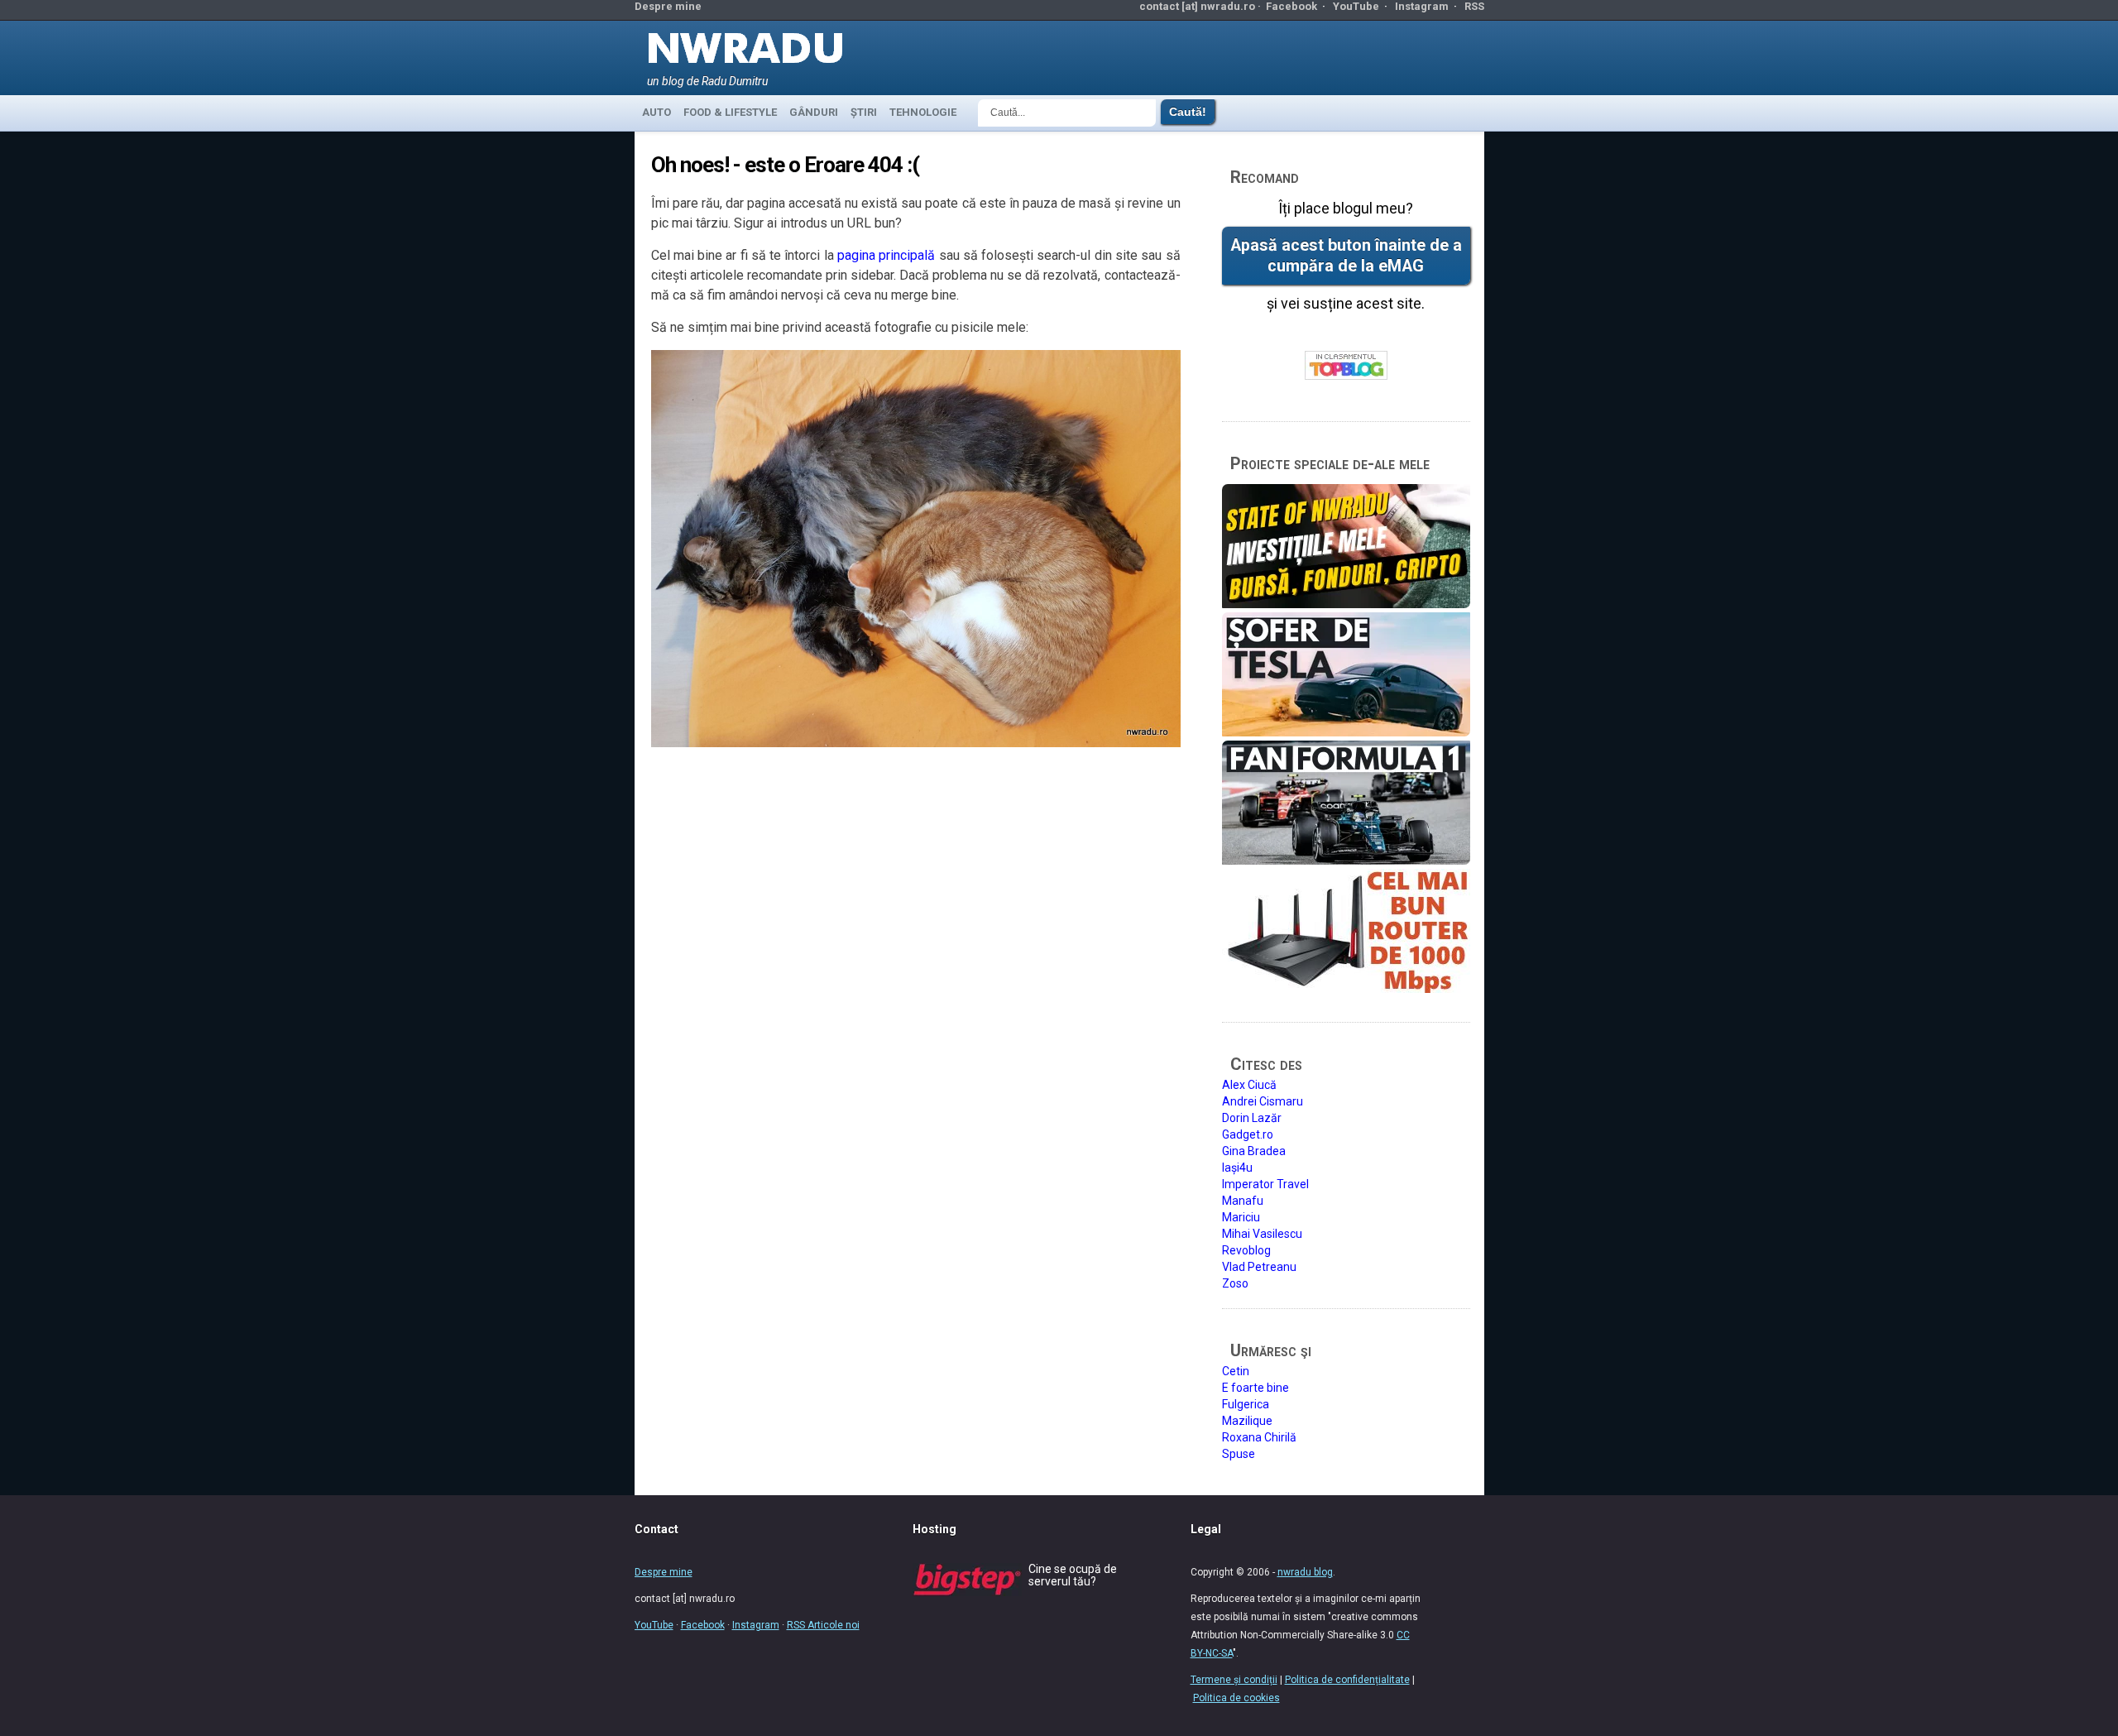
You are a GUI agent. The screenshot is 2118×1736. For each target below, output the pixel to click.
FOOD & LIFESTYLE (730, 112)
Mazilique (1247, 1421)
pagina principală (886, 255)
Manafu (1243, 1201)
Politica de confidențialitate (1347, 1680)
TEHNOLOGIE (923, 112)
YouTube (1356, 6)
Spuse (1239, 1454)
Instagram (1422, 6)
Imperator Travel (1265, 1184)
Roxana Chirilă (1259, 1437)
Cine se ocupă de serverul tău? (1073, 1575)
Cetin (1236, 1371)
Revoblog (1246, 1250)
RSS (1474, 6)
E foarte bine (1255, 1388)
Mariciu (1241, 1217)
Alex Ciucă (1249, 1085)
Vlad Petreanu (1259, 1267)
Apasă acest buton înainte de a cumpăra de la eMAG (1346, 256)
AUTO (656, 112)
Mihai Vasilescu (1262, 1234)
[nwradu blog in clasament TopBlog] (1346, 366)
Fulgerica (1246, 1404)
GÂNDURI (814, 112)
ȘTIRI (864, 112)
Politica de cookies (1236, 1698)
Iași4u (1237, 1168)
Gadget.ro (1248, 1134)
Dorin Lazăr (1252, 1118)
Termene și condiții (1234, 1680)
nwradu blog (1305, 1572)
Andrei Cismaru (1263, 1101)
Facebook (1291, 6)
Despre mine (668, 6)
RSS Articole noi (823, 1625)
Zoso (1235, 1283)
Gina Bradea (1254, 1151)
